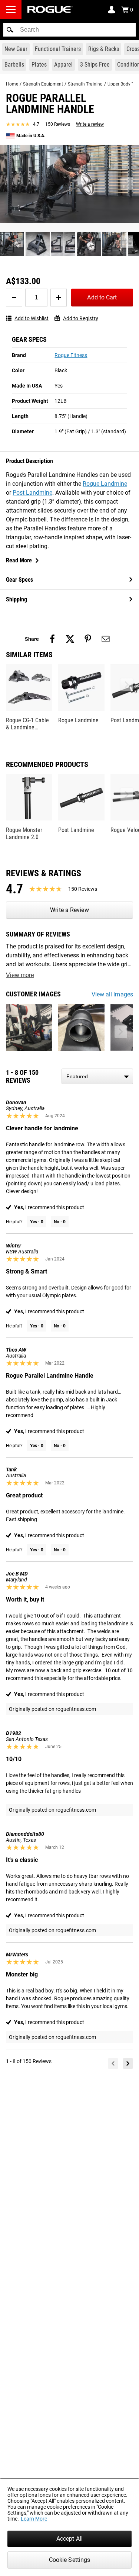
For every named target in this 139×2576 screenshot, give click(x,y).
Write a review (90, 124)
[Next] (128, 2063)
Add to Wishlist (32, 318)
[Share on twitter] (70, 639)
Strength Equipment (43, 84)
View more (20, 975)
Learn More (34, 2519)
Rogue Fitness (71, 355)
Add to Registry (81, 318)
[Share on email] (106, 639)
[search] (69, 30)
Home (12, 84)
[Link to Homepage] (50, 9)
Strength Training (85, 84)
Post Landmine (32, 493)
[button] (10, 30)
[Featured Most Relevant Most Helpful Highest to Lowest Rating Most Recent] (97, 1076)
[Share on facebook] (52, 639)
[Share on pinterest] (88, 639)
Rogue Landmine (105, 484)
